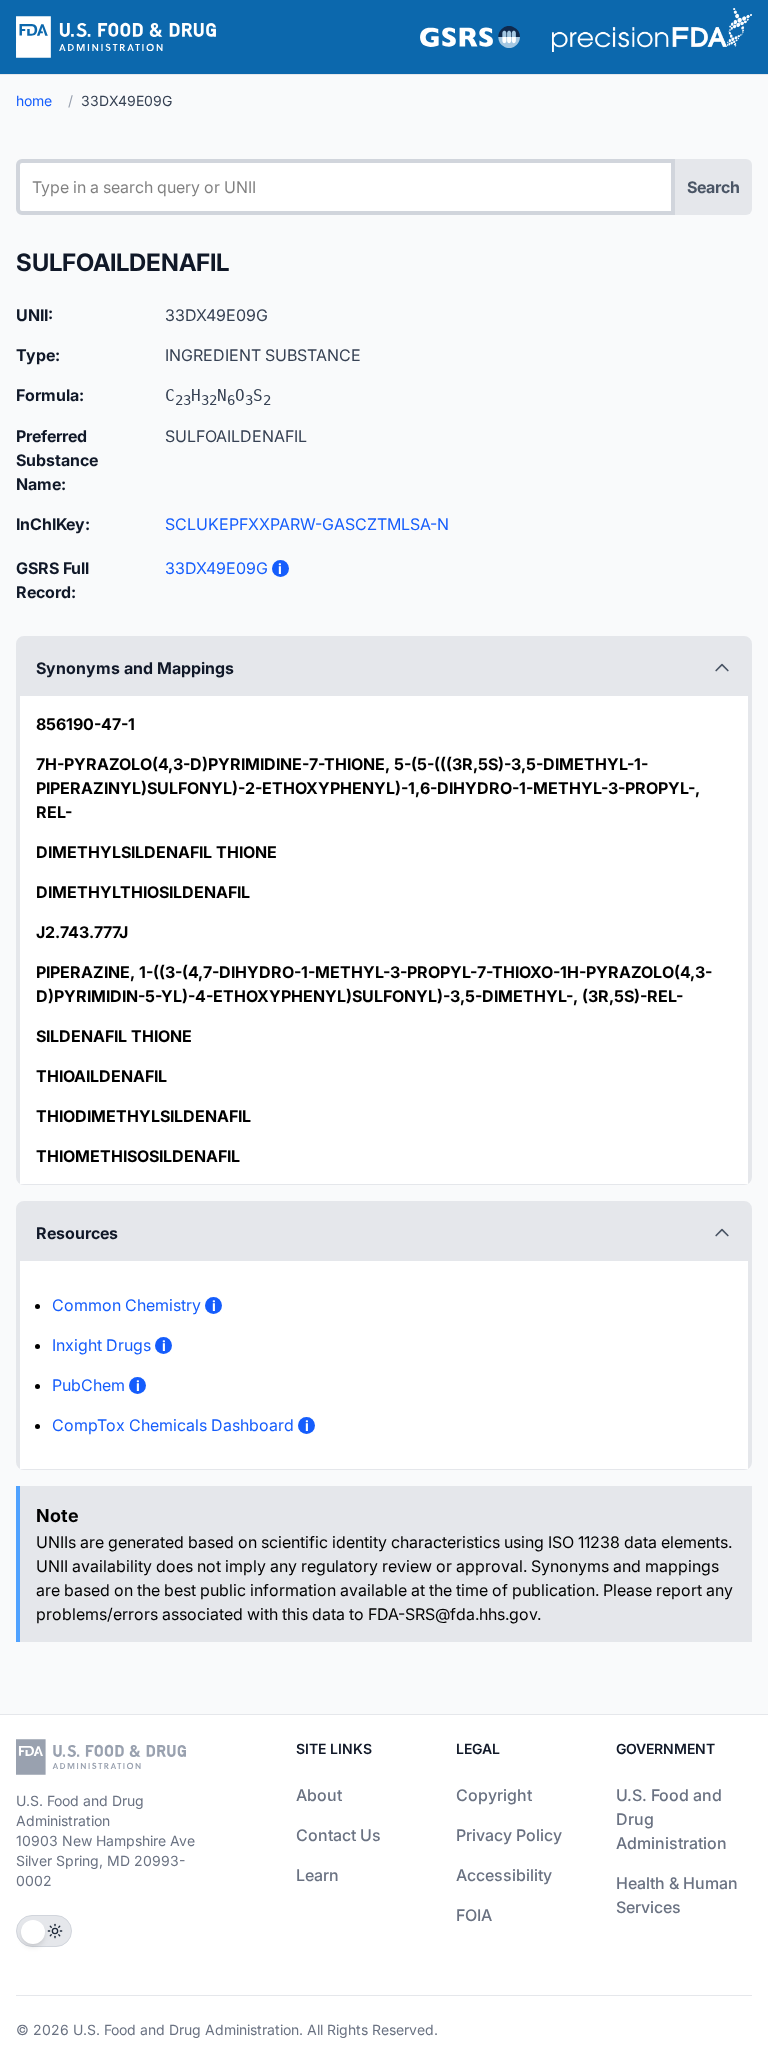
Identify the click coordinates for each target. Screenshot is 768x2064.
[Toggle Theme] (44, 1931)
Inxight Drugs (101, 1345)
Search (713, 187)
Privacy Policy (509, 1835)
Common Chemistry (126, 1305)
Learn (317, 1875)
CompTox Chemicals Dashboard (173, 1425)
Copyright (494, 1795)
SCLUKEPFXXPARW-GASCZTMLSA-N (307, 524)
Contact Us (338, 1835)
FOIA (474, 1915)
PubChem (88, 1385)
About (319, 1795)
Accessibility (504, 1875)
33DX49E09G (216, 568)
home (34, 100)
